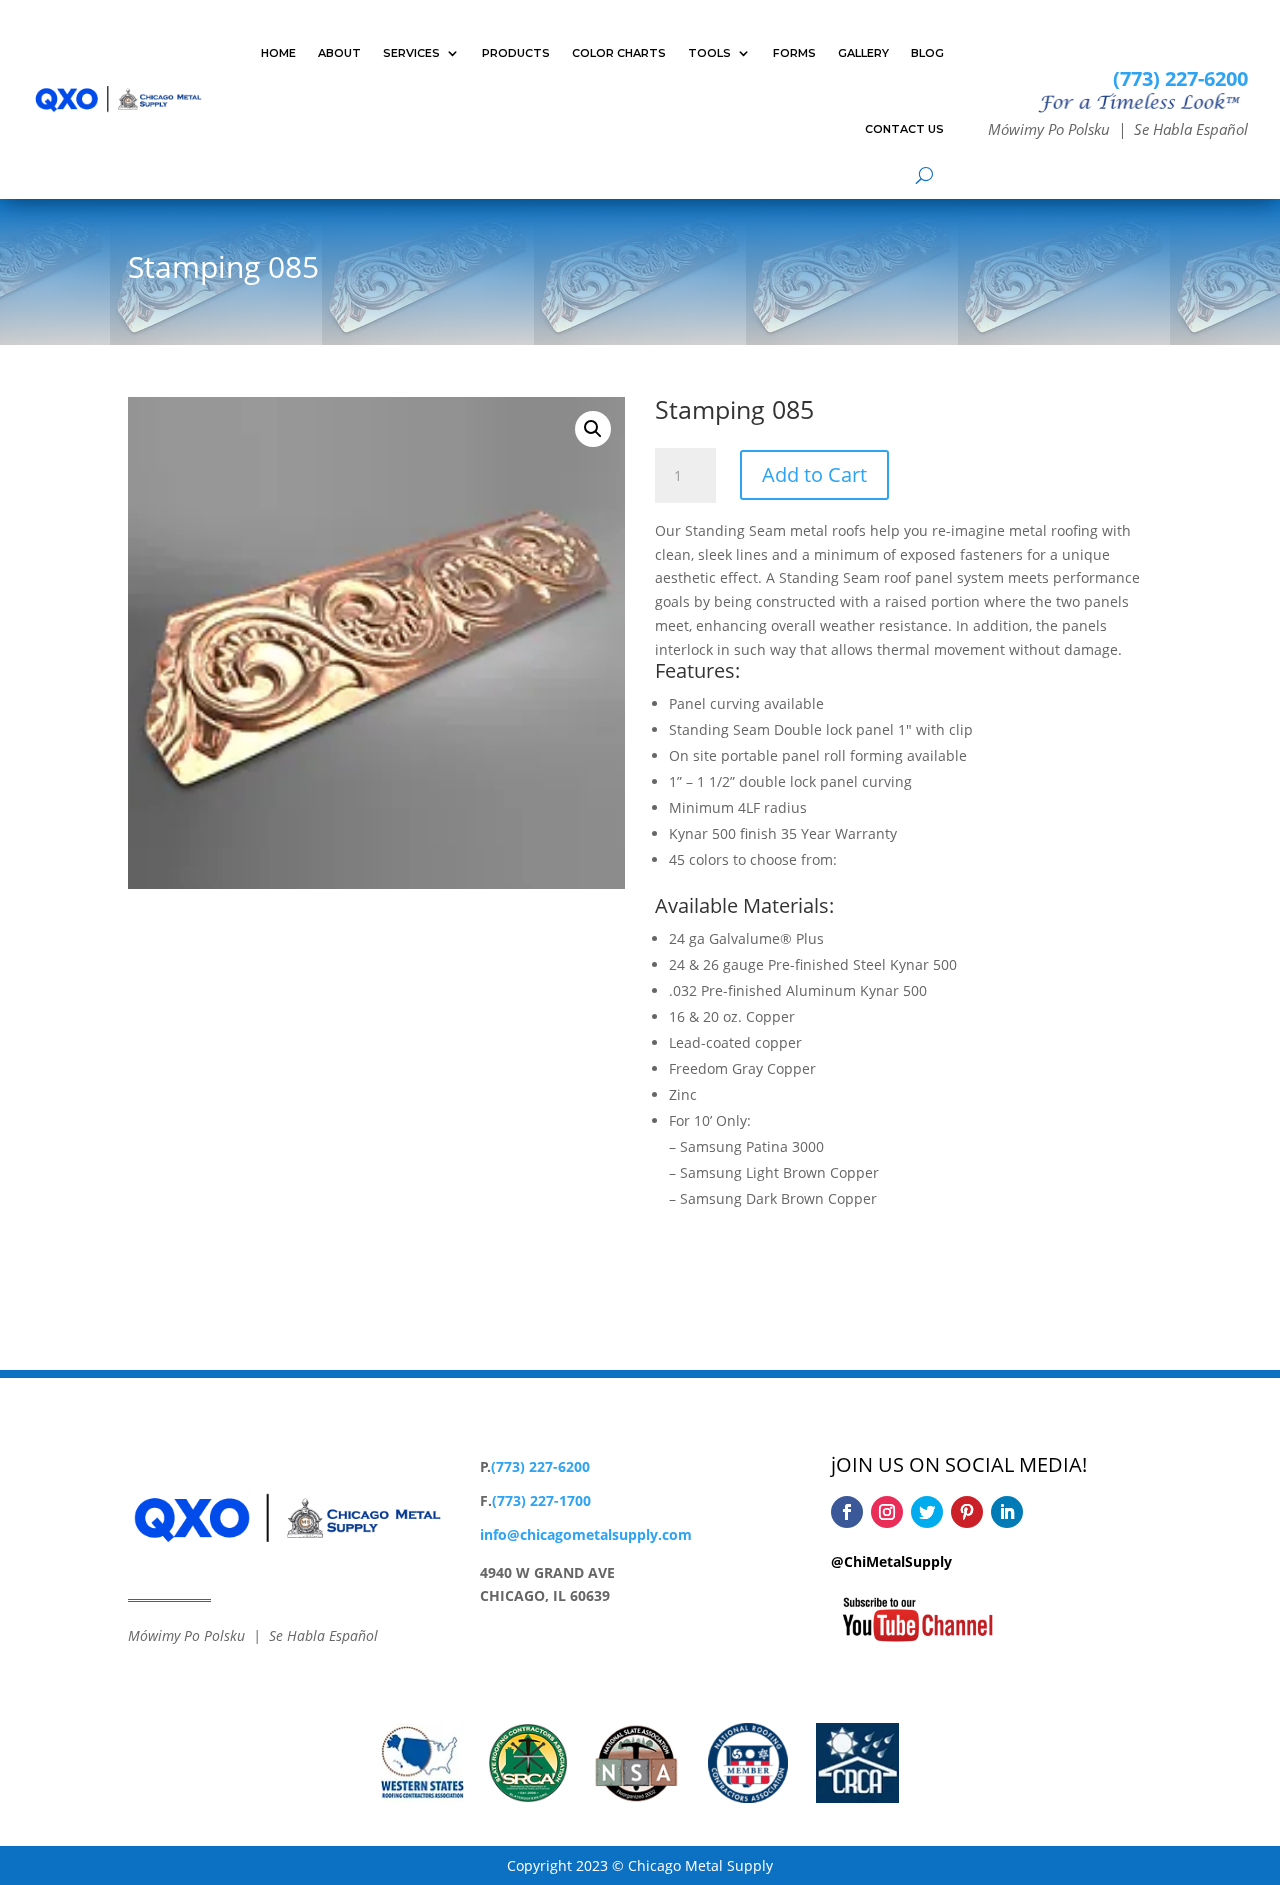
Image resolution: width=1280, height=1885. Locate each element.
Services (411, 53)
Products (516, 53)
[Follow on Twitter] (927, 1512)
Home (278, 53)
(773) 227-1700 (541, 1500)
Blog (927, 53)
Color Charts (619, 53)
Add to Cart (814, 474)
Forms (794, 53)
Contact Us (904, 129)
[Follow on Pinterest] (967, 1512)
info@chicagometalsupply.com (586, 1534)
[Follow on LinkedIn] (1007, 1512)
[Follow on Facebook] (847, 1512)
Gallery (863, 53)
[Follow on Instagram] (887, 1512)
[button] (593, 429)
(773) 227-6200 (1180, 78)
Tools (709, 53)
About (339, 53)
